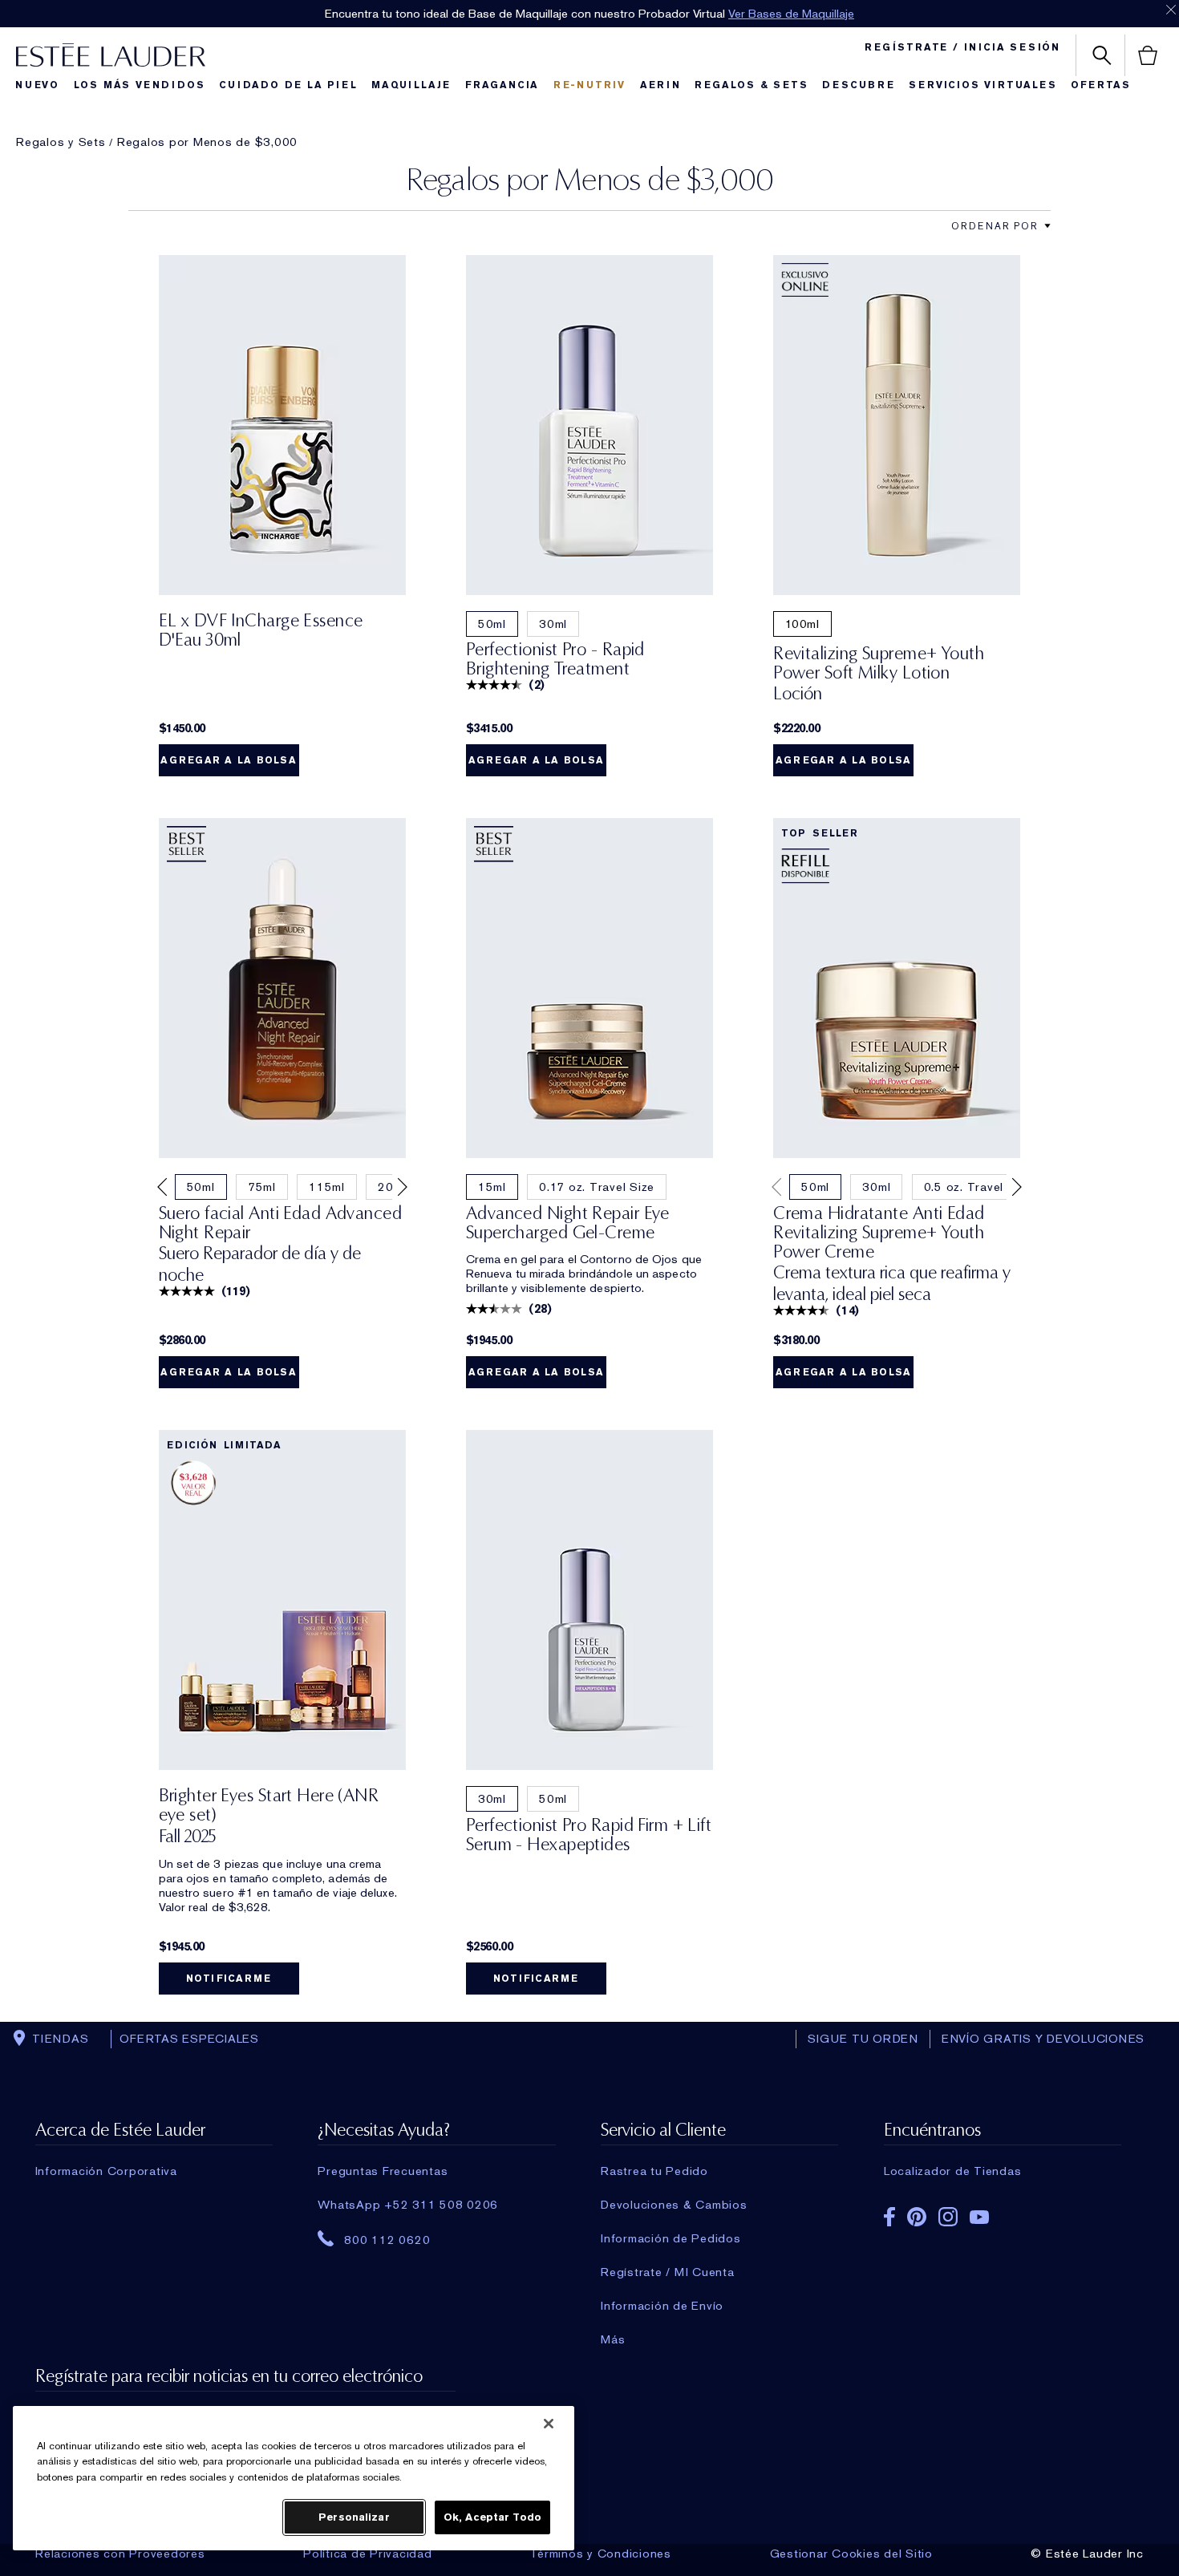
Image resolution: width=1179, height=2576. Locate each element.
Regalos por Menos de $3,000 (207, 142)
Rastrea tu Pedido (654, 2171)
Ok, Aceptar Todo (492, 2517)
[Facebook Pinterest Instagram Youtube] (1003, 2211)
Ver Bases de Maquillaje (791, 14)
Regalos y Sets (61, 142)
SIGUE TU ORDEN (863, 2039)
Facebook (889, 2217)
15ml (492, 1187)
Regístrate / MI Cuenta (668, 2272)
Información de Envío (662, 2306)
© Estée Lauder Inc (1087, 2554)
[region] (294, 2478)
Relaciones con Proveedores (120, 2554)
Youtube (979, 2217)
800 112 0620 (387, 2239)
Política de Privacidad (368, 2554)
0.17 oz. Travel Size (597, 1187)
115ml (327, 1187)
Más (613, 2339)
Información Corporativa (106, 2171)
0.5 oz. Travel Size (978, 1187)
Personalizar (354, 2517)
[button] (1047, 226)
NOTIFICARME (229, 1979)
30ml (553, 624)
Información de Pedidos (671, 2238)
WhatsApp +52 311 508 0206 (408, 2205)
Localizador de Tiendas (953, 2171)
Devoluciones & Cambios (674, 2205)
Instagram (948, 2217)
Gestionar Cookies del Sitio (851, 2554)
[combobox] (995, 226)
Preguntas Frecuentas (383, 2171)
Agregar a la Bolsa (229, 760)
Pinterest (917, 2217)
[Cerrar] (549, 2424)
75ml (262, 1187)
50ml (492, 624)
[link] (282, 425)
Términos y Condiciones (601, 2554)
